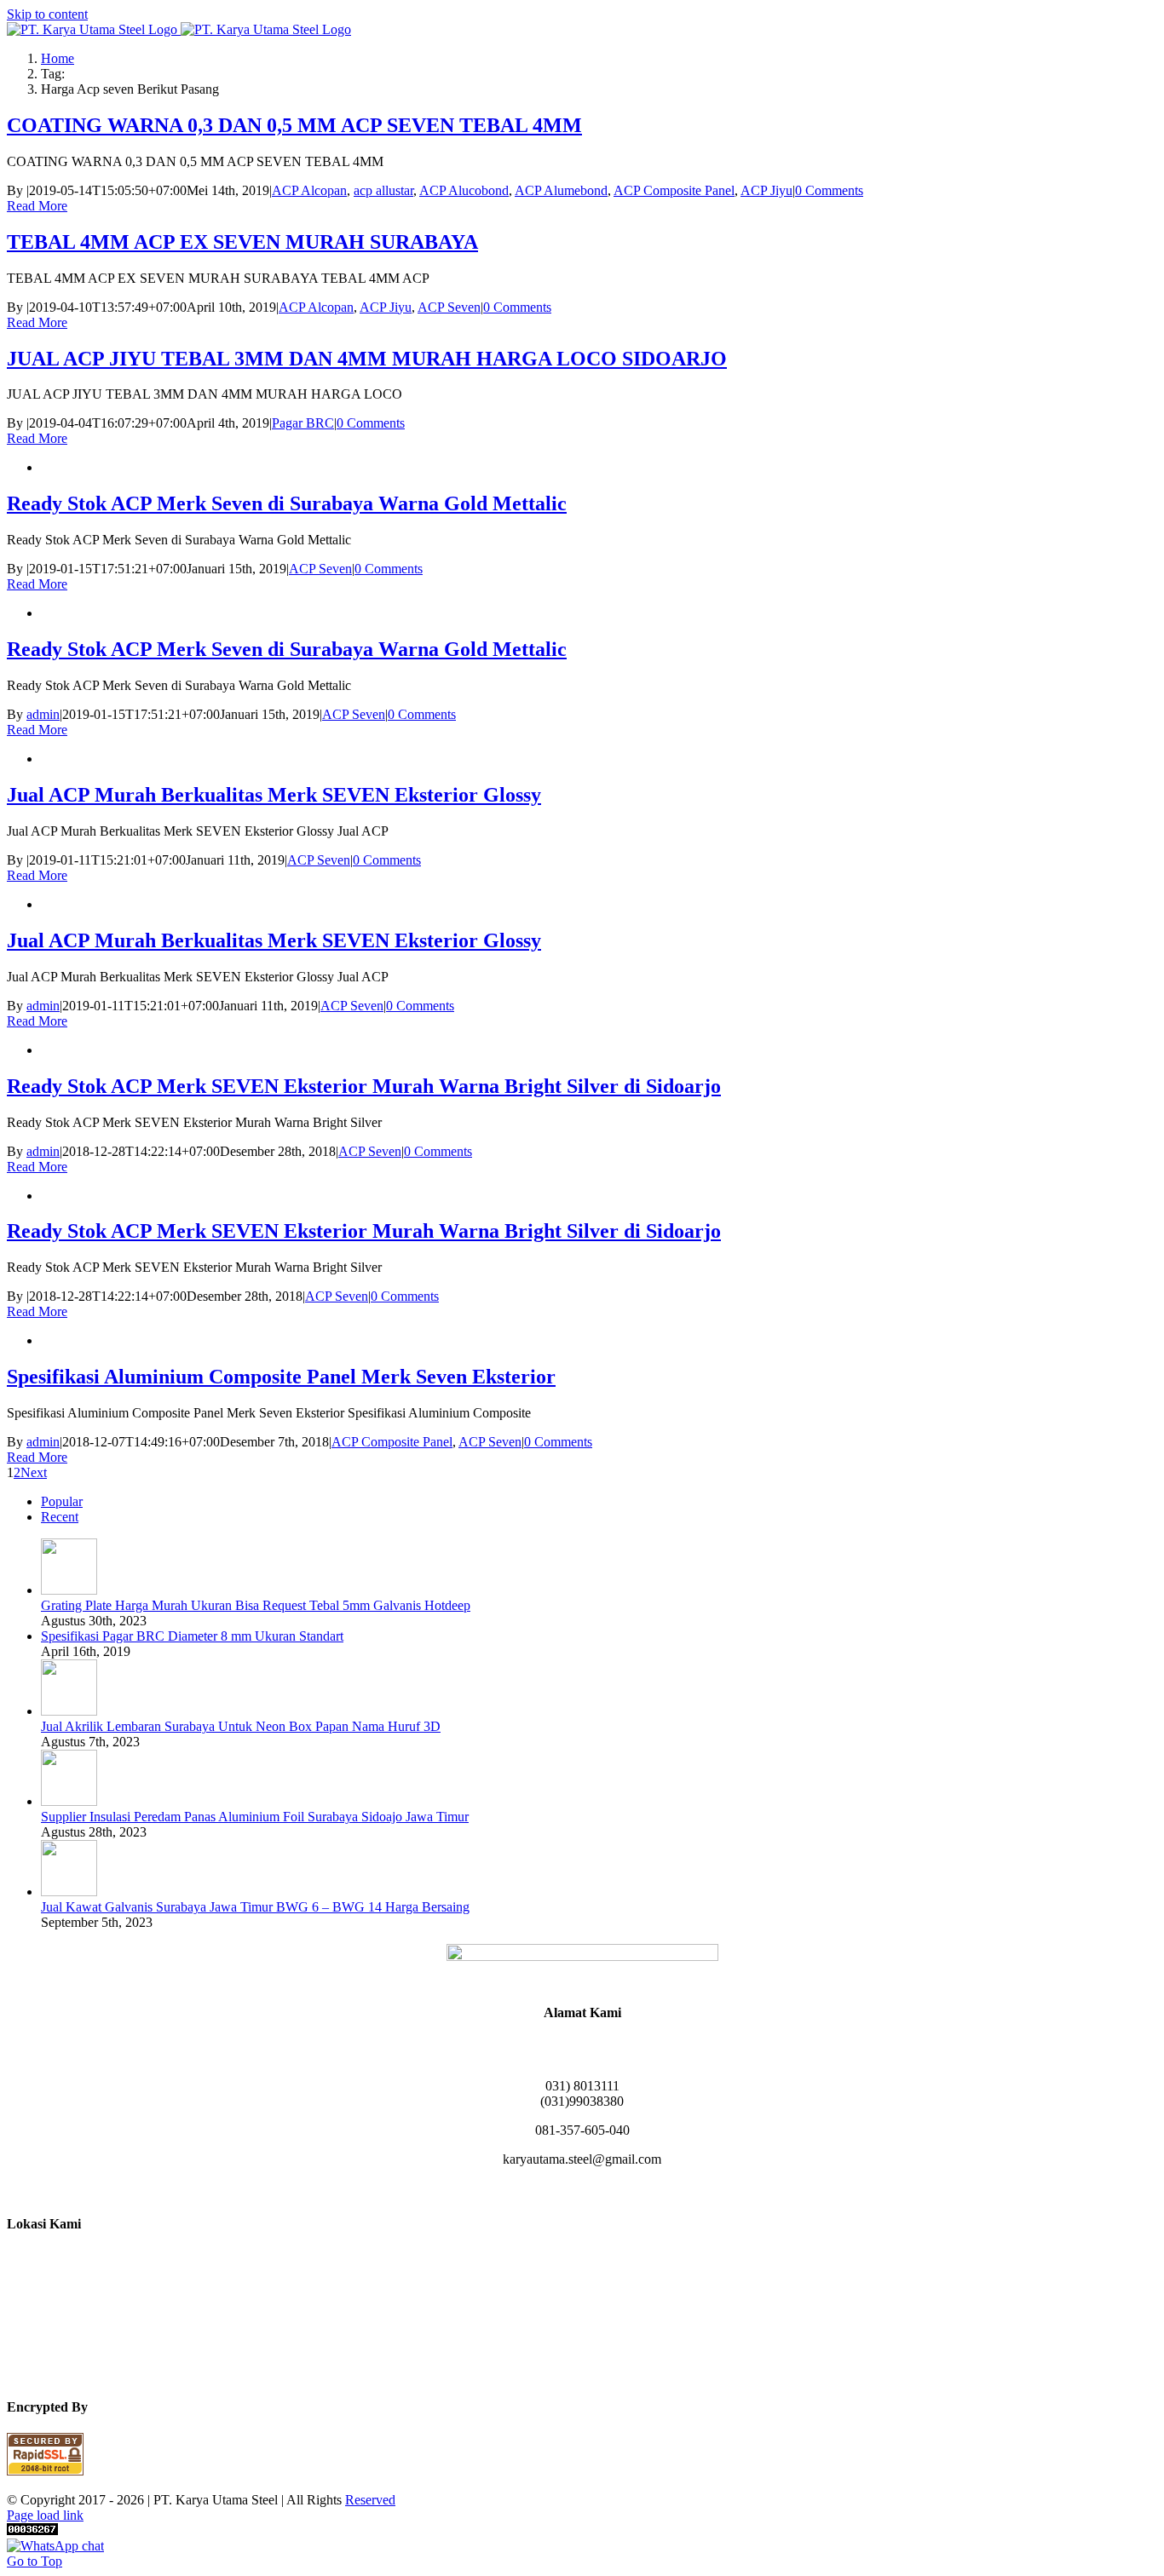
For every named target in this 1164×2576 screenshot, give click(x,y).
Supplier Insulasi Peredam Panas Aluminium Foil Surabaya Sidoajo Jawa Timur (255, 1817)
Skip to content (47, 14)
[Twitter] (623, 2189)
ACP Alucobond (464, 190)
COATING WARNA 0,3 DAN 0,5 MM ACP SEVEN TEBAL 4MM (294, 125)
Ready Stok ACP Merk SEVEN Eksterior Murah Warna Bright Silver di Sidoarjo (364, 1086)
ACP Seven (449, 307)
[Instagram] (562, 2189)
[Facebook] (541, 2189)
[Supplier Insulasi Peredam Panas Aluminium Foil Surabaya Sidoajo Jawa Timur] (69, 1801)
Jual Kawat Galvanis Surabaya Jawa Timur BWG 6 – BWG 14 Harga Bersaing (255, 1907)
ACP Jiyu (766, 190)
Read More (37, 206)
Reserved (370, 2500)
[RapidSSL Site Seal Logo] (45, 2471)
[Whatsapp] (602, 2189)
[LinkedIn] (582, 2189)
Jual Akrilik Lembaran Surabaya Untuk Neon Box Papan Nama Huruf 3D (241, 1726)
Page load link (45, 2515)
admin (43, 714)
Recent (60, 1517)
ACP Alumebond (561, 190)
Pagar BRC (303, 423)
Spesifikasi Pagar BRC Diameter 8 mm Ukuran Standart (192, 1636)
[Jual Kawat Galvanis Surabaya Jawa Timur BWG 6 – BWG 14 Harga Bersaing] (69, 1892)
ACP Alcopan (309, 190)
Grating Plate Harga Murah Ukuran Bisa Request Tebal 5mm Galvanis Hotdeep (256, 1605)
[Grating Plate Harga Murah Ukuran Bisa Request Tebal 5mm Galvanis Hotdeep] (69, 1590)
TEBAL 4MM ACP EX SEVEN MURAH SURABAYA (242, 242)
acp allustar (383, 190)
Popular (62, 1501)
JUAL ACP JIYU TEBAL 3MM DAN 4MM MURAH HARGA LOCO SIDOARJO (367, 359)
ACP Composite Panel (674, 190)
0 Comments (829, 190)
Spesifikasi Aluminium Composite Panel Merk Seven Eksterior (281, 1377)
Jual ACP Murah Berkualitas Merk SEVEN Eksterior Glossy (274, 795)
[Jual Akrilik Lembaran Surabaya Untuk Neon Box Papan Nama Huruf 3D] (69, 1711)
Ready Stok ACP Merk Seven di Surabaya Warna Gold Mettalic (287, 503)
